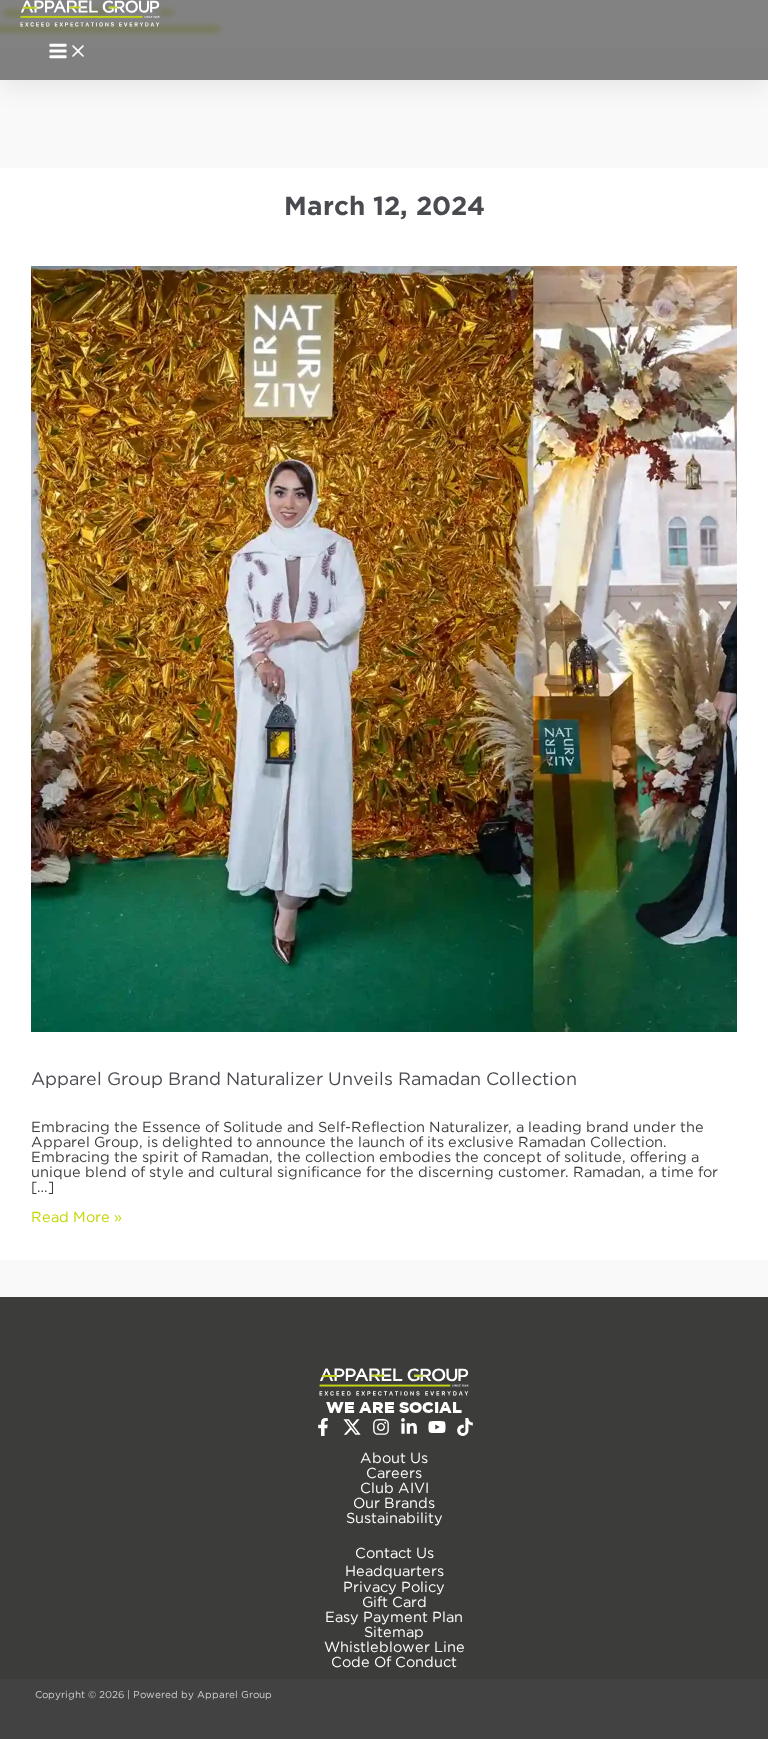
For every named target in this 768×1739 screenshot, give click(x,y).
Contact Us (394, 1552)
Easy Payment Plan (394, 1616)
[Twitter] (352, 1431)
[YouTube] (437, 1430)
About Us (394, 1457)
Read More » (76, 1216)
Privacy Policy (394, 1586)
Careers (394, 1472)
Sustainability (394, 1517)
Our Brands (394, 1502)
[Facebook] (323, 1430)
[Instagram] (381, 1430)
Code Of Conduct (394, 1661)
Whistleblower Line (394, 1646)
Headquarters (394, 1570)
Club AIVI (394, 1487)
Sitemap (394, 1631)
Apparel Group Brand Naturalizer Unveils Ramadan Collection (304, 1078)
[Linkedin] (409, 1430)
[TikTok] (465, 1430)
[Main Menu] (68, 52)
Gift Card (394, 1601)
